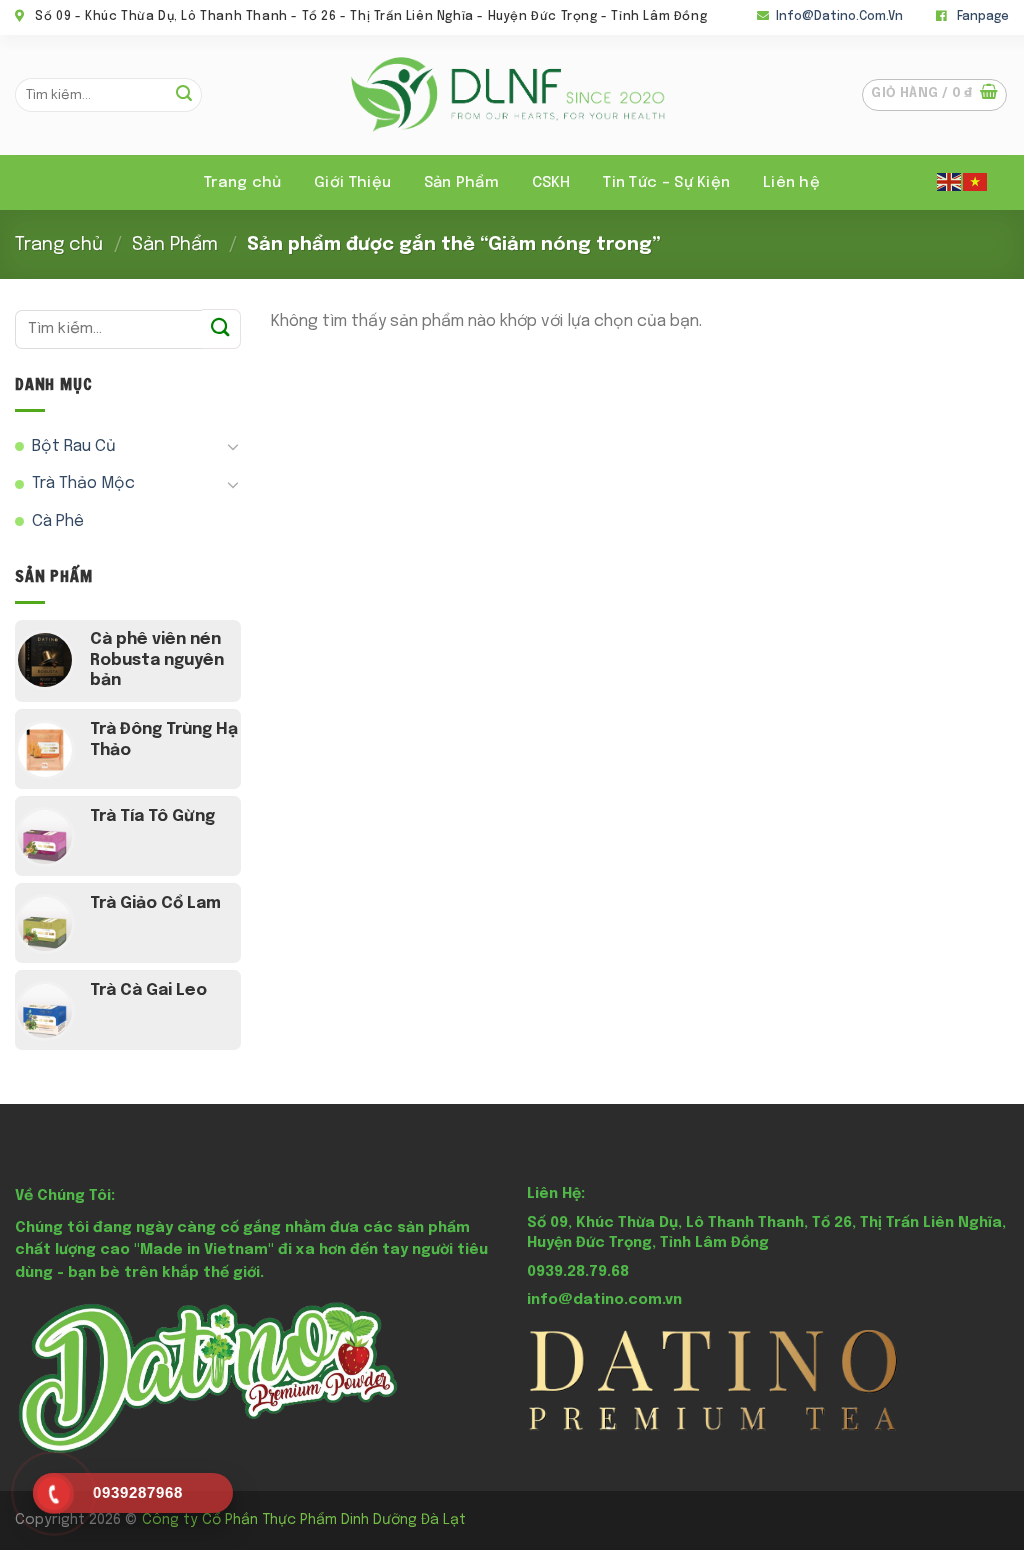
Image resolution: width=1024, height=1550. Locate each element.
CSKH (551, 183)
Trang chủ (243, 183)
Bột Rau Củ (74, 446)
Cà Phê (58, 521)
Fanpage (983, 17)
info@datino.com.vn (839, 17)
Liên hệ (791, 183)
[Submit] (184, 95)
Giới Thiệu (352, 183)
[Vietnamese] (976, 181)
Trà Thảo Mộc (83, 483)
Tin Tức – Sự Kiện (666, 183)
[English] (950, 181)
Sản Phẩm (175, 244)
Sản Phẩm (461, 183)
